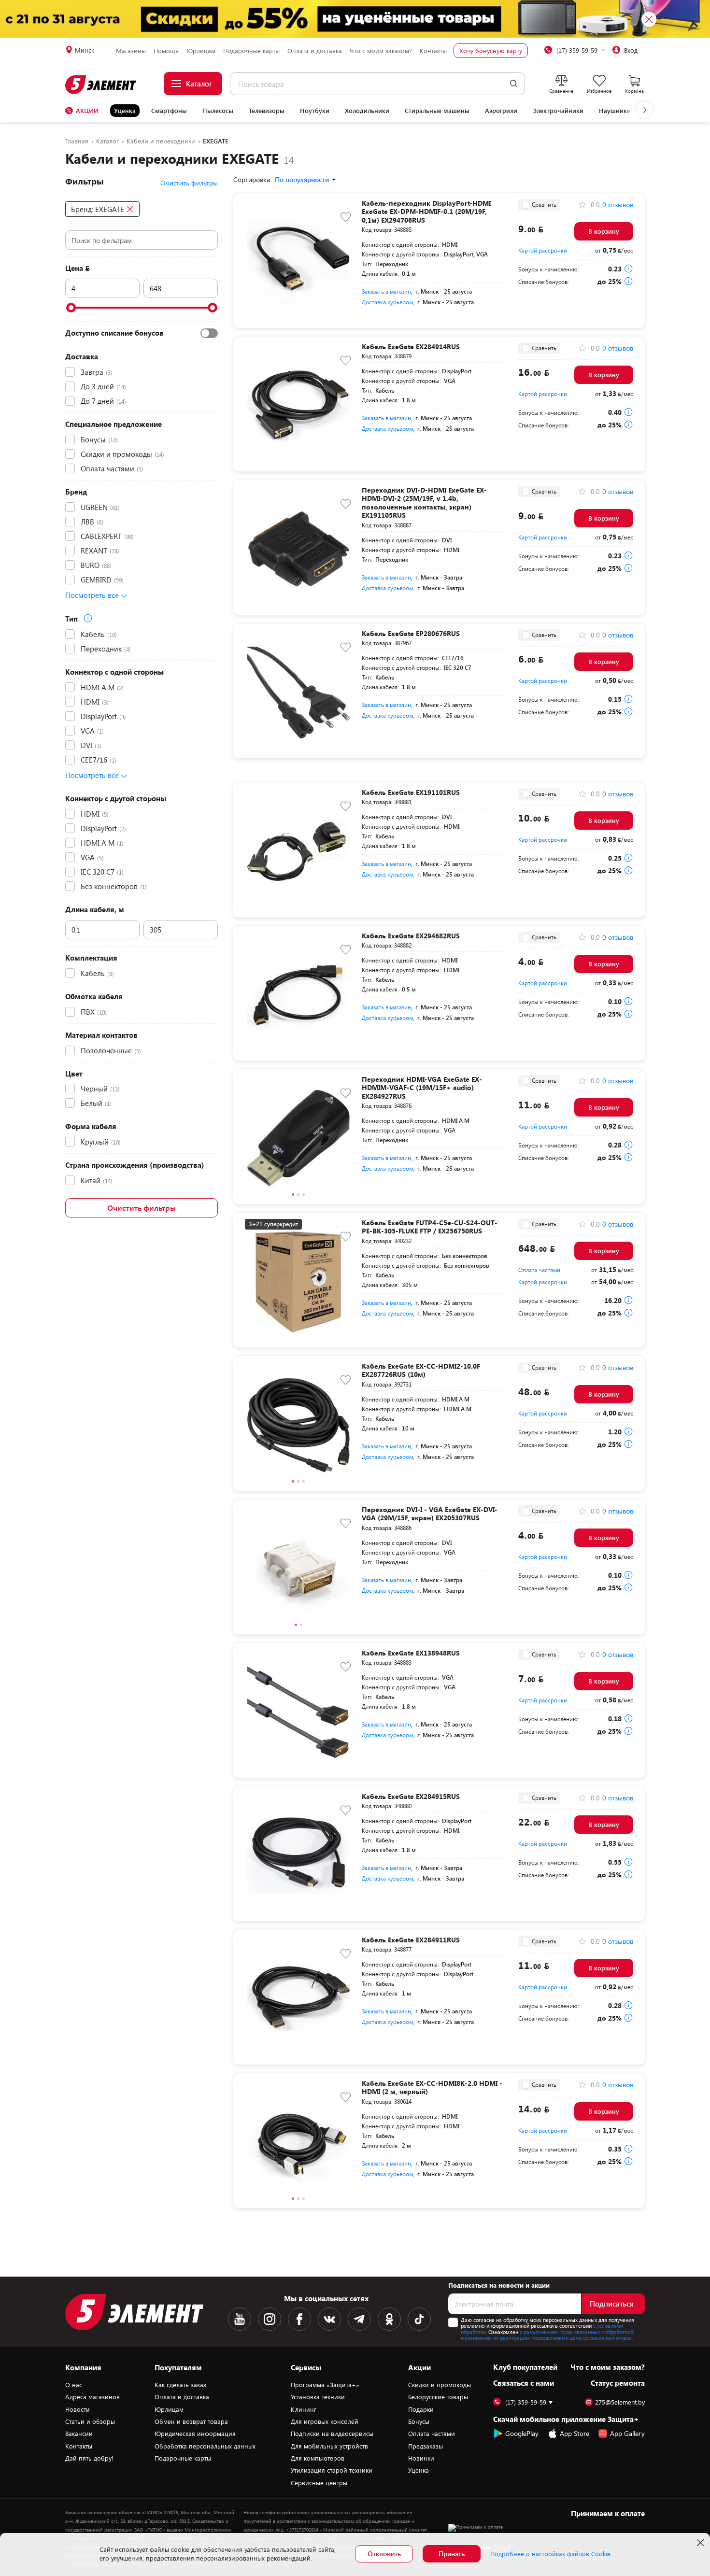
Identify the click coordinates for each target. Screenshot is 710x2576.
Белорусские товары (438, 2397)
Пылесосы (218, 111)
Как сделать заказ (180, 2385)
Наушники (615, 111)
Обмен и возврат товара (191, 2421)
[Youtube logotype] (240, 2319)
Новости (78, 2409)
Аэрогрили (501, 111)
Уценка (125, 111)
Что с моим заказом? (381, 51)
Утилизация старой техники (332, 2470)
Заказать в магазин (386, 291)
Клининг (304, 2409)
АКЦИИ (87, 111)
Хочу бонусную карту (491, 51)
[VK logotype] (329, 2319)
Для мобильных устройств (329, 2446)
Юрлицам (201, 51)
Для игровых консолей (325, 2421)
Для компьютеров (318, 2458)
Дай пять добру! (89, 2458)
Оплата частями (539, 1270)
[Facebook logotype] (299, 2319)
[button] (645, 110)
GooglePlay (522, 2433)
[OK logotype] (389, 2319)
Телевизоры (267, 111)
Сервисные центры (319, 2483)
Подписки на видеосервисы (332, 2434)
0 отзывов (618, 205)
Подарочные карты (251, 51)
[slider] (71, 308)
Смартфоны (169, 111)
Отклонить (384, 2554)
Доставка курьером (387, 302)
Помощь (166, 51)
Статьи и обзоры (90, 2421)
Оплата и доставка (315, 51)
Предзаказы (426, 2446)
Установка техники (318, 2397)
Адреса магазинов (92, 2397)
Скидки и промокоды (440, 2385)
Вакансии (79, 2434)
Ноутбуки (315, 111)
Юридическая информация (195, 2434)
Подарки (421, 2409)
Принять (452, 2554)
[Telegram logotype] (359, 2319)
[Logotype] (101, 85)
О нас (74, 2385)
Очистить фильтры (142, 1208)
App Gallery (627, 2433)
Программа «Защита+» (325, 2385)
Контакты (433, 51)
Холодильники (367, 111)
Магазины (131, 51)
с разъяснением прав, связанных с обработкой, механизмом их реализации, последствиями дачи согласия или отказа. (547, 2335)
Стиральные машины (437, 111)
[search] (514, 84)
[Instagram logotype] (270, 2319)
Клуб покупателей (525, 2367)
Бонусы (419, 2421)
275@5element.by (620, 2402)
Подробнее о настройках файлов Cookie (550, 2554)
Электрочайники (558, 111)
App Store (575, 2433)
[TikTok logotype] (419, 2319)
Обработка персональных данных (205, 2446)
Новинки (421, 2458)
